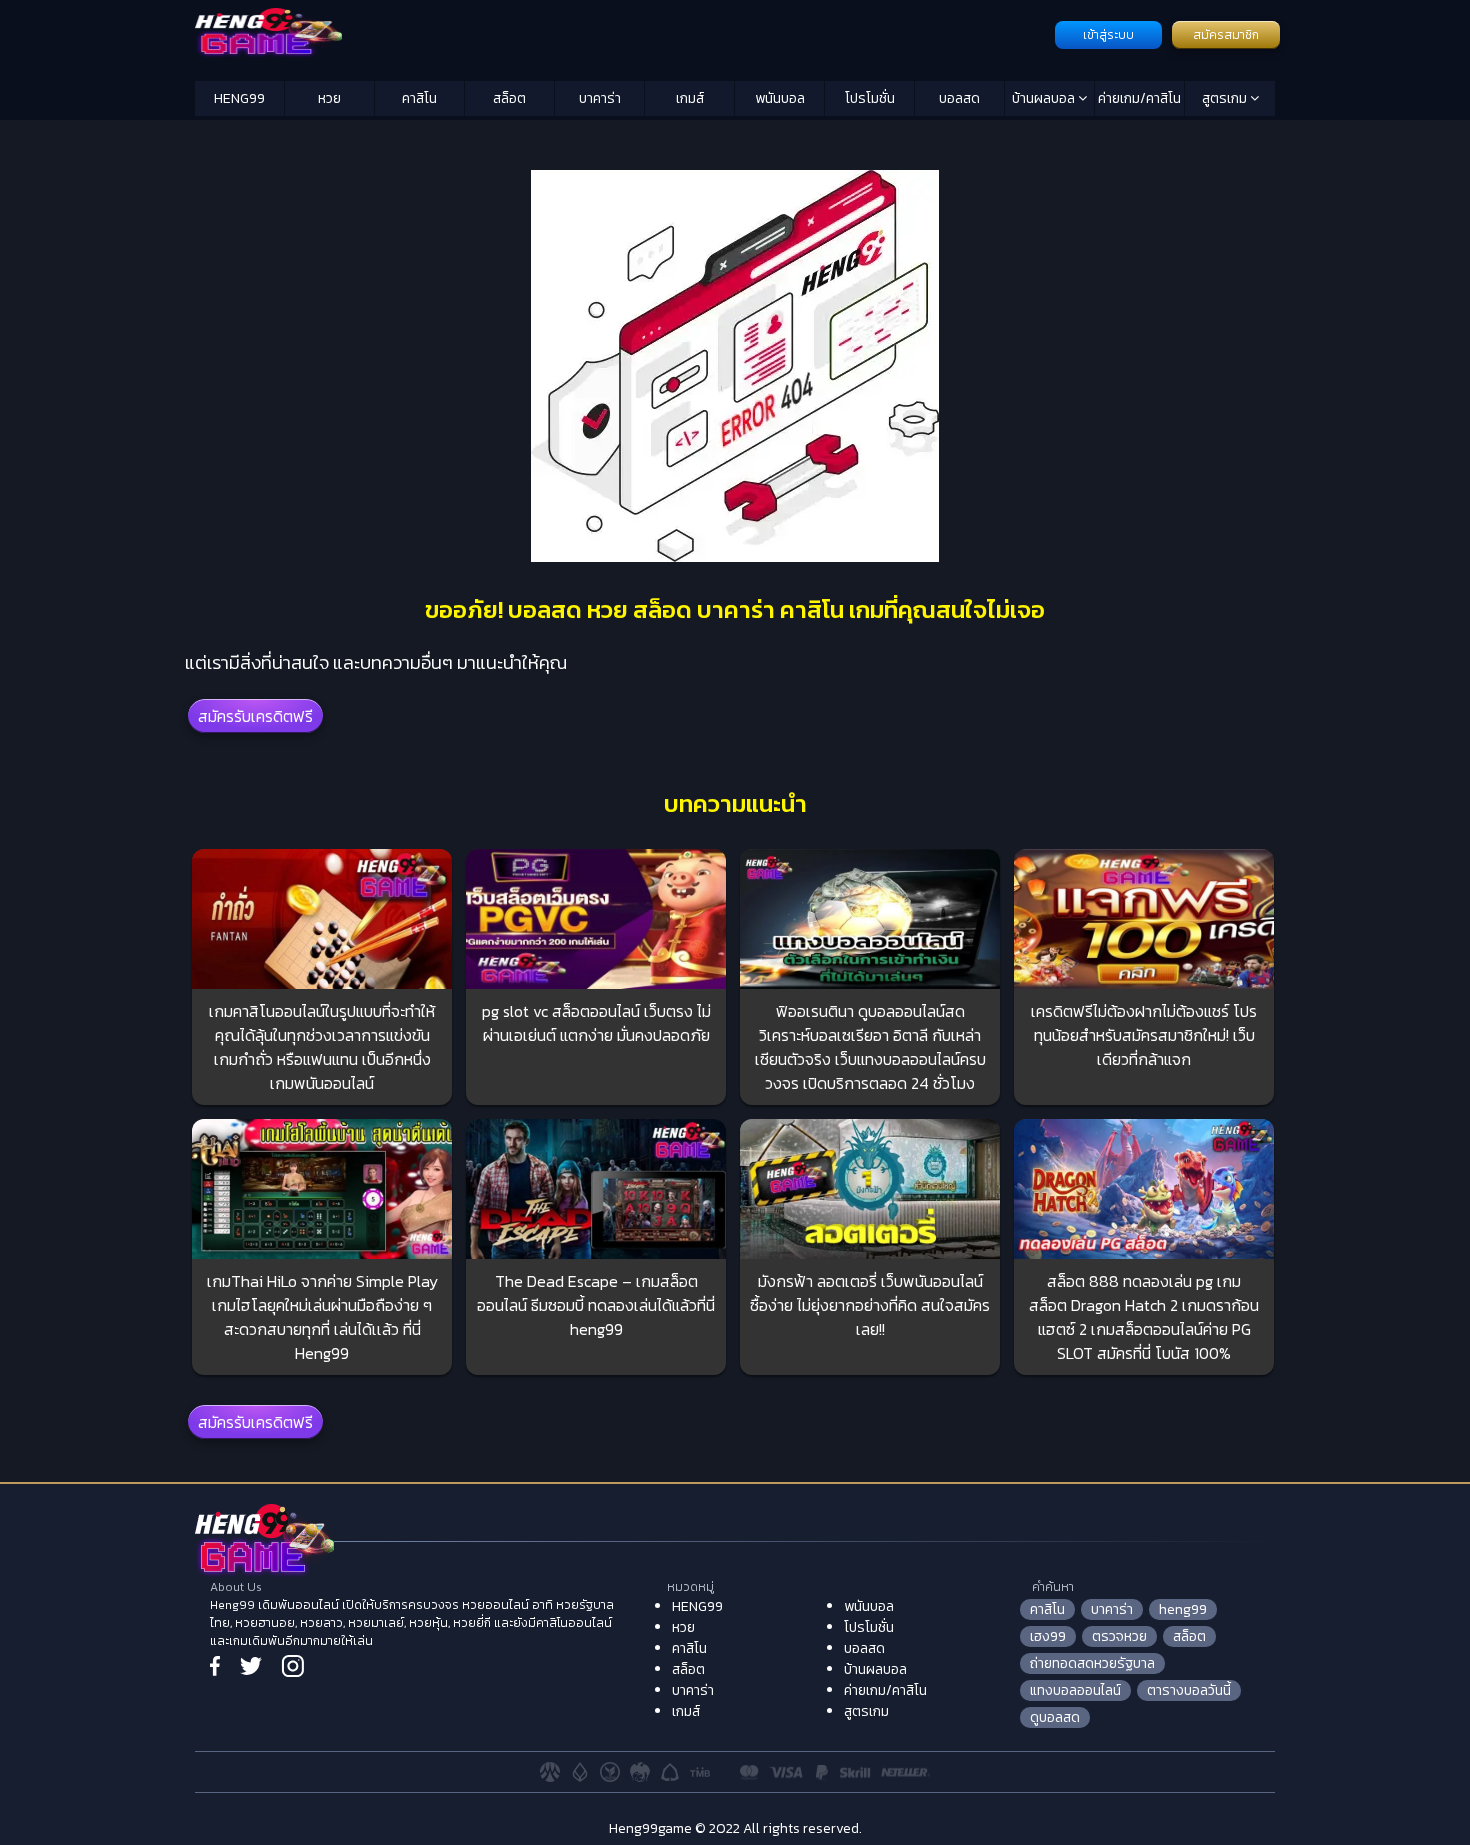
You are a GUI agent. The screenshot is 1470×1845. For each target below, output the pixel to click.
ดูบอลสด (1055, 1717)
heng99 (1183, 1609)
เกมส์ (690, 98)
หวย (329, 98)
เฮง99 (1048, 1636)
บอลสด (959, 98)
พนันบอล (780, 98)
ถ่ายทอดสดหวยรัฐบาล (1092, 1663)
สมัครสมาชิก (1226, 35)
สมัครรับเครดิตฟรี (255, 716)
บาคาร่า (600, 98)
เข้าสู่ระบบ (1108, 35)
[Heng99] (622, 33)
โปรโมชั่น (870, 98)
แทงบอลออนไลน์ (1075, 1690)
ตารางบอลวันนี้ (1189, 1690)
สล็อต (509, 98)
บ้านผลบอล (1045, 98)
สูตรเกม (1226, 98)
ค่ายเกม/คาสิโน (1139, 98)
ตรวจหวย (1119, 1636)
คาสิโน (419, 98)
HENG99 (239, 98)
